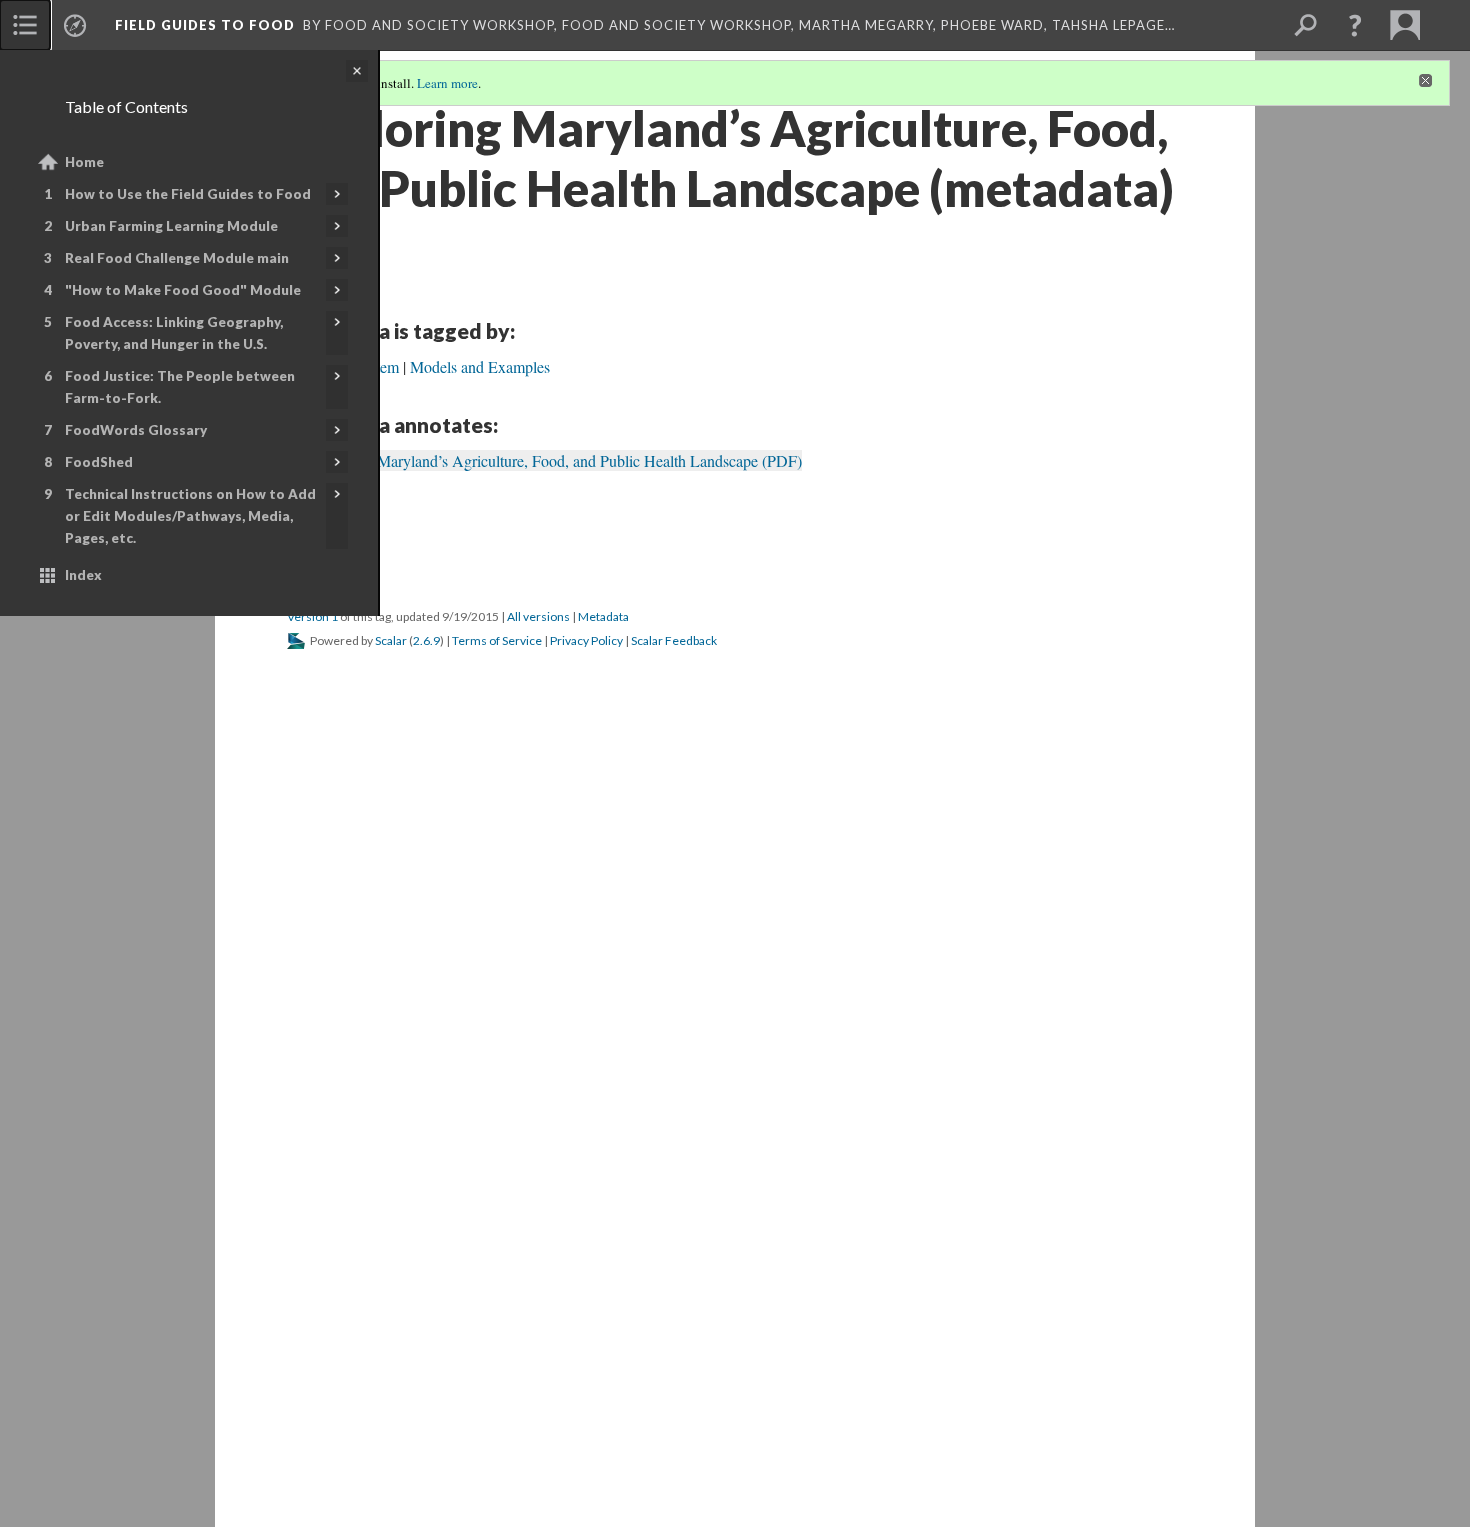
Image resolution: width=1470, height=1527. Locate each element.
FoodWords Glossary (136, 430)
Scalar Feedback (674, 640)
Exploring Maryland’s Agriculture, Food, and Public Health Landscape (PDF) (556, 460)
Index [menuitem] (83, 575)
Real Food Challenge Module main (177, 258)
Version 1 (312, 616)
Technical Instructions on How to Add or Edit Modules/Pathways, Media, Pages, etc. (190, 516)
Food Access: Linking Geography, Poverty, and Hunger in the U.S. (174, 333)
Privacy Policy (586, 640)
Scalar (391, 640)
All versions (538, 616)
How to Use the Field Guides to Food (188, 194)
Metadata (603, 616)
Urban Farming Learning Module (171, 226)
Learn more (447, 83)
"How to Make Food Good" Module (183, 290)
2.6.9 (426, 640)
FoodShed (99, 462)
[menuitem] (25, 25)
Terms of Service (497, 640)
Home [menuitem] (84, 162)
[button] (1355, 25)
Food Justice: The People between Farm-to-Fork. (180, 387)
